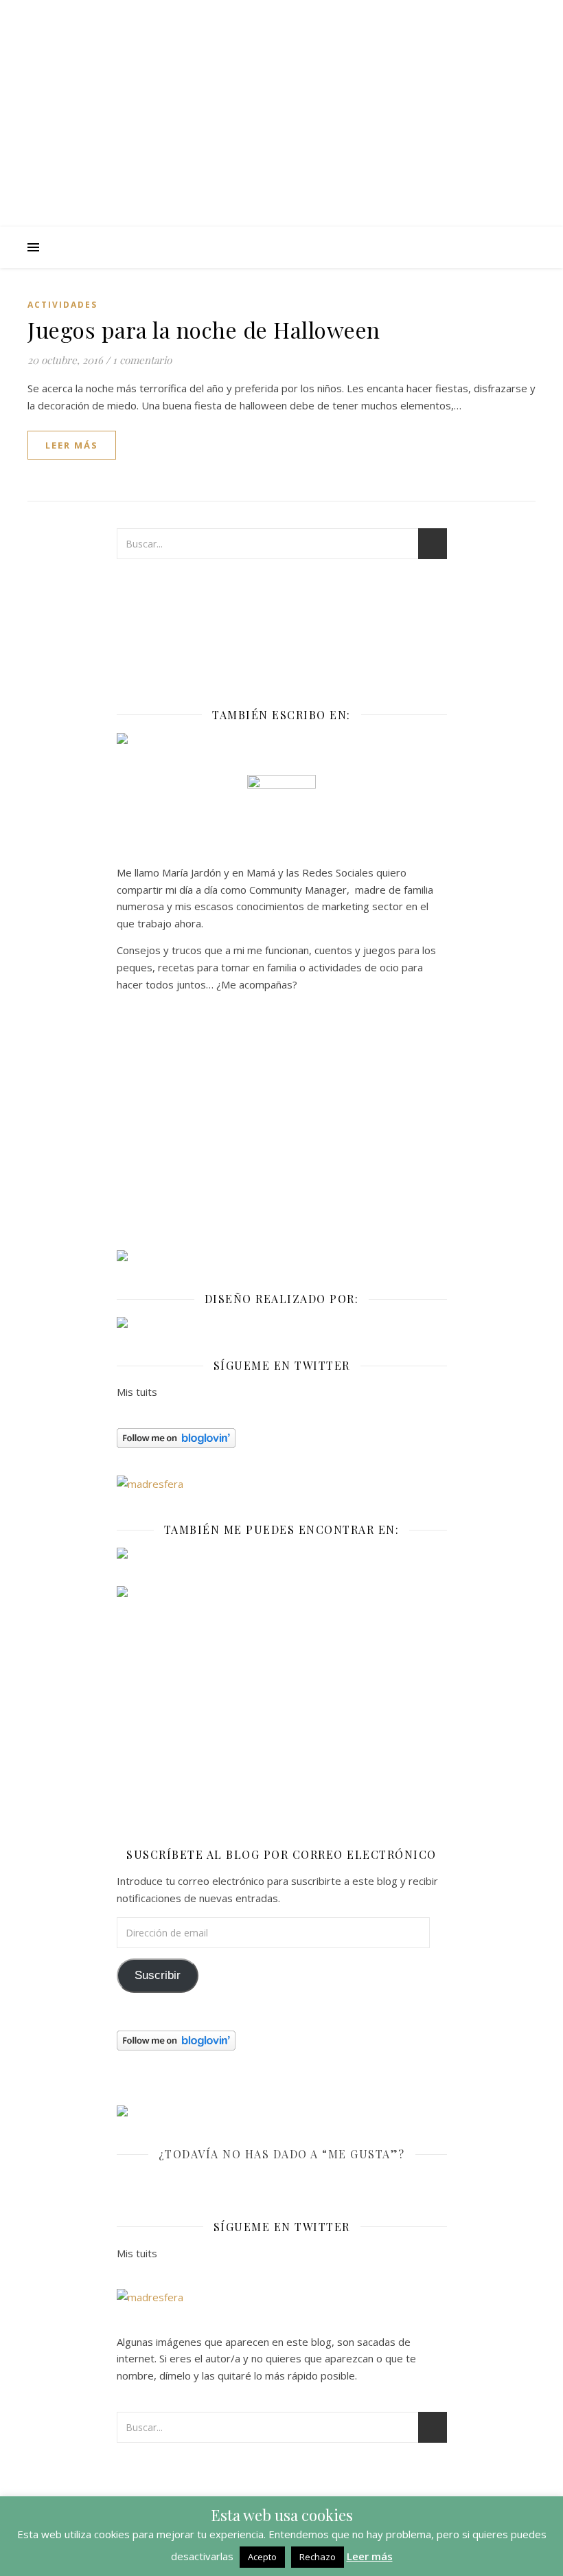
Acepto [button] (262, 2557)
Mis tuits (137, 1392)
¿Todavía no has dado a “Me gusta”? (282, 2154)
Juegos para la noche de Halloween (204, 329)
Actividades (62, 305)
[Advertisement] (282, 1127)
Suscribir (158, 1975)
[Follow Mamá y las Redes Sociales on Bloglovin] (282, 1438)
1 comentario (142, 360)
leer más (72, 445)
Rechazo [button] (318, 2557)
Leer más (370, 2556)
